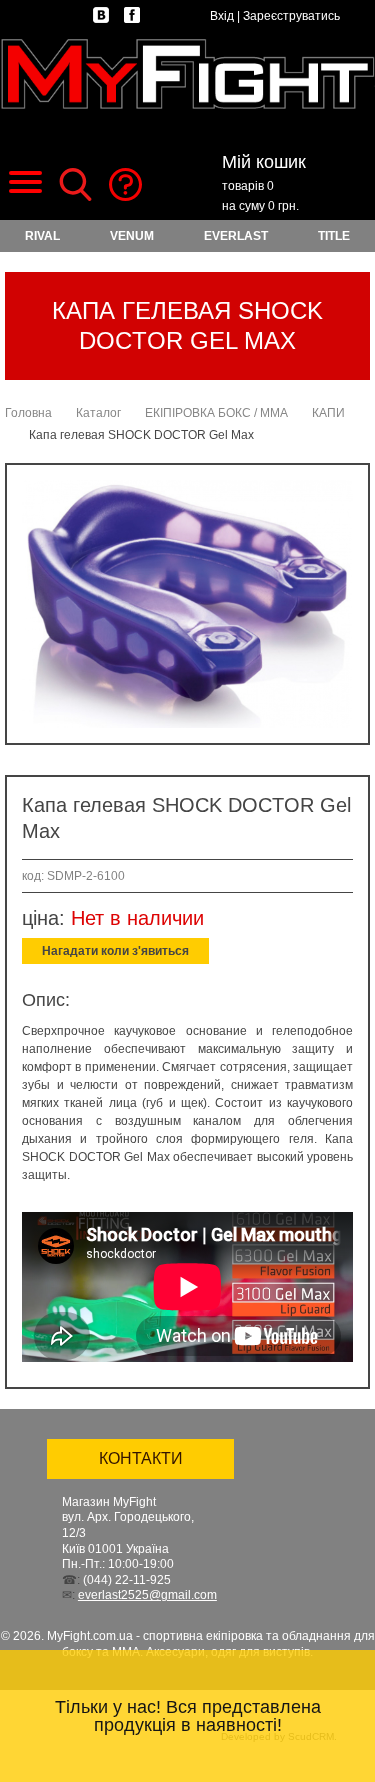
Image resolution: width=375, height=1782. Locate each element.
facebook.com (132, 15)
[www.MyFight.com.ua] (187, 73)
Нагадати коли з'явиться (115, 951)
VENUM (132, 236)
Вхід (222, 16)
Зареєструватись (291, 16)
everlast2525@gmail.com (147, 1595)
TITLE (334, 236)
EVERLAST (236, 236)
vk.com (101, 15)
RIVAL (42, 236)
